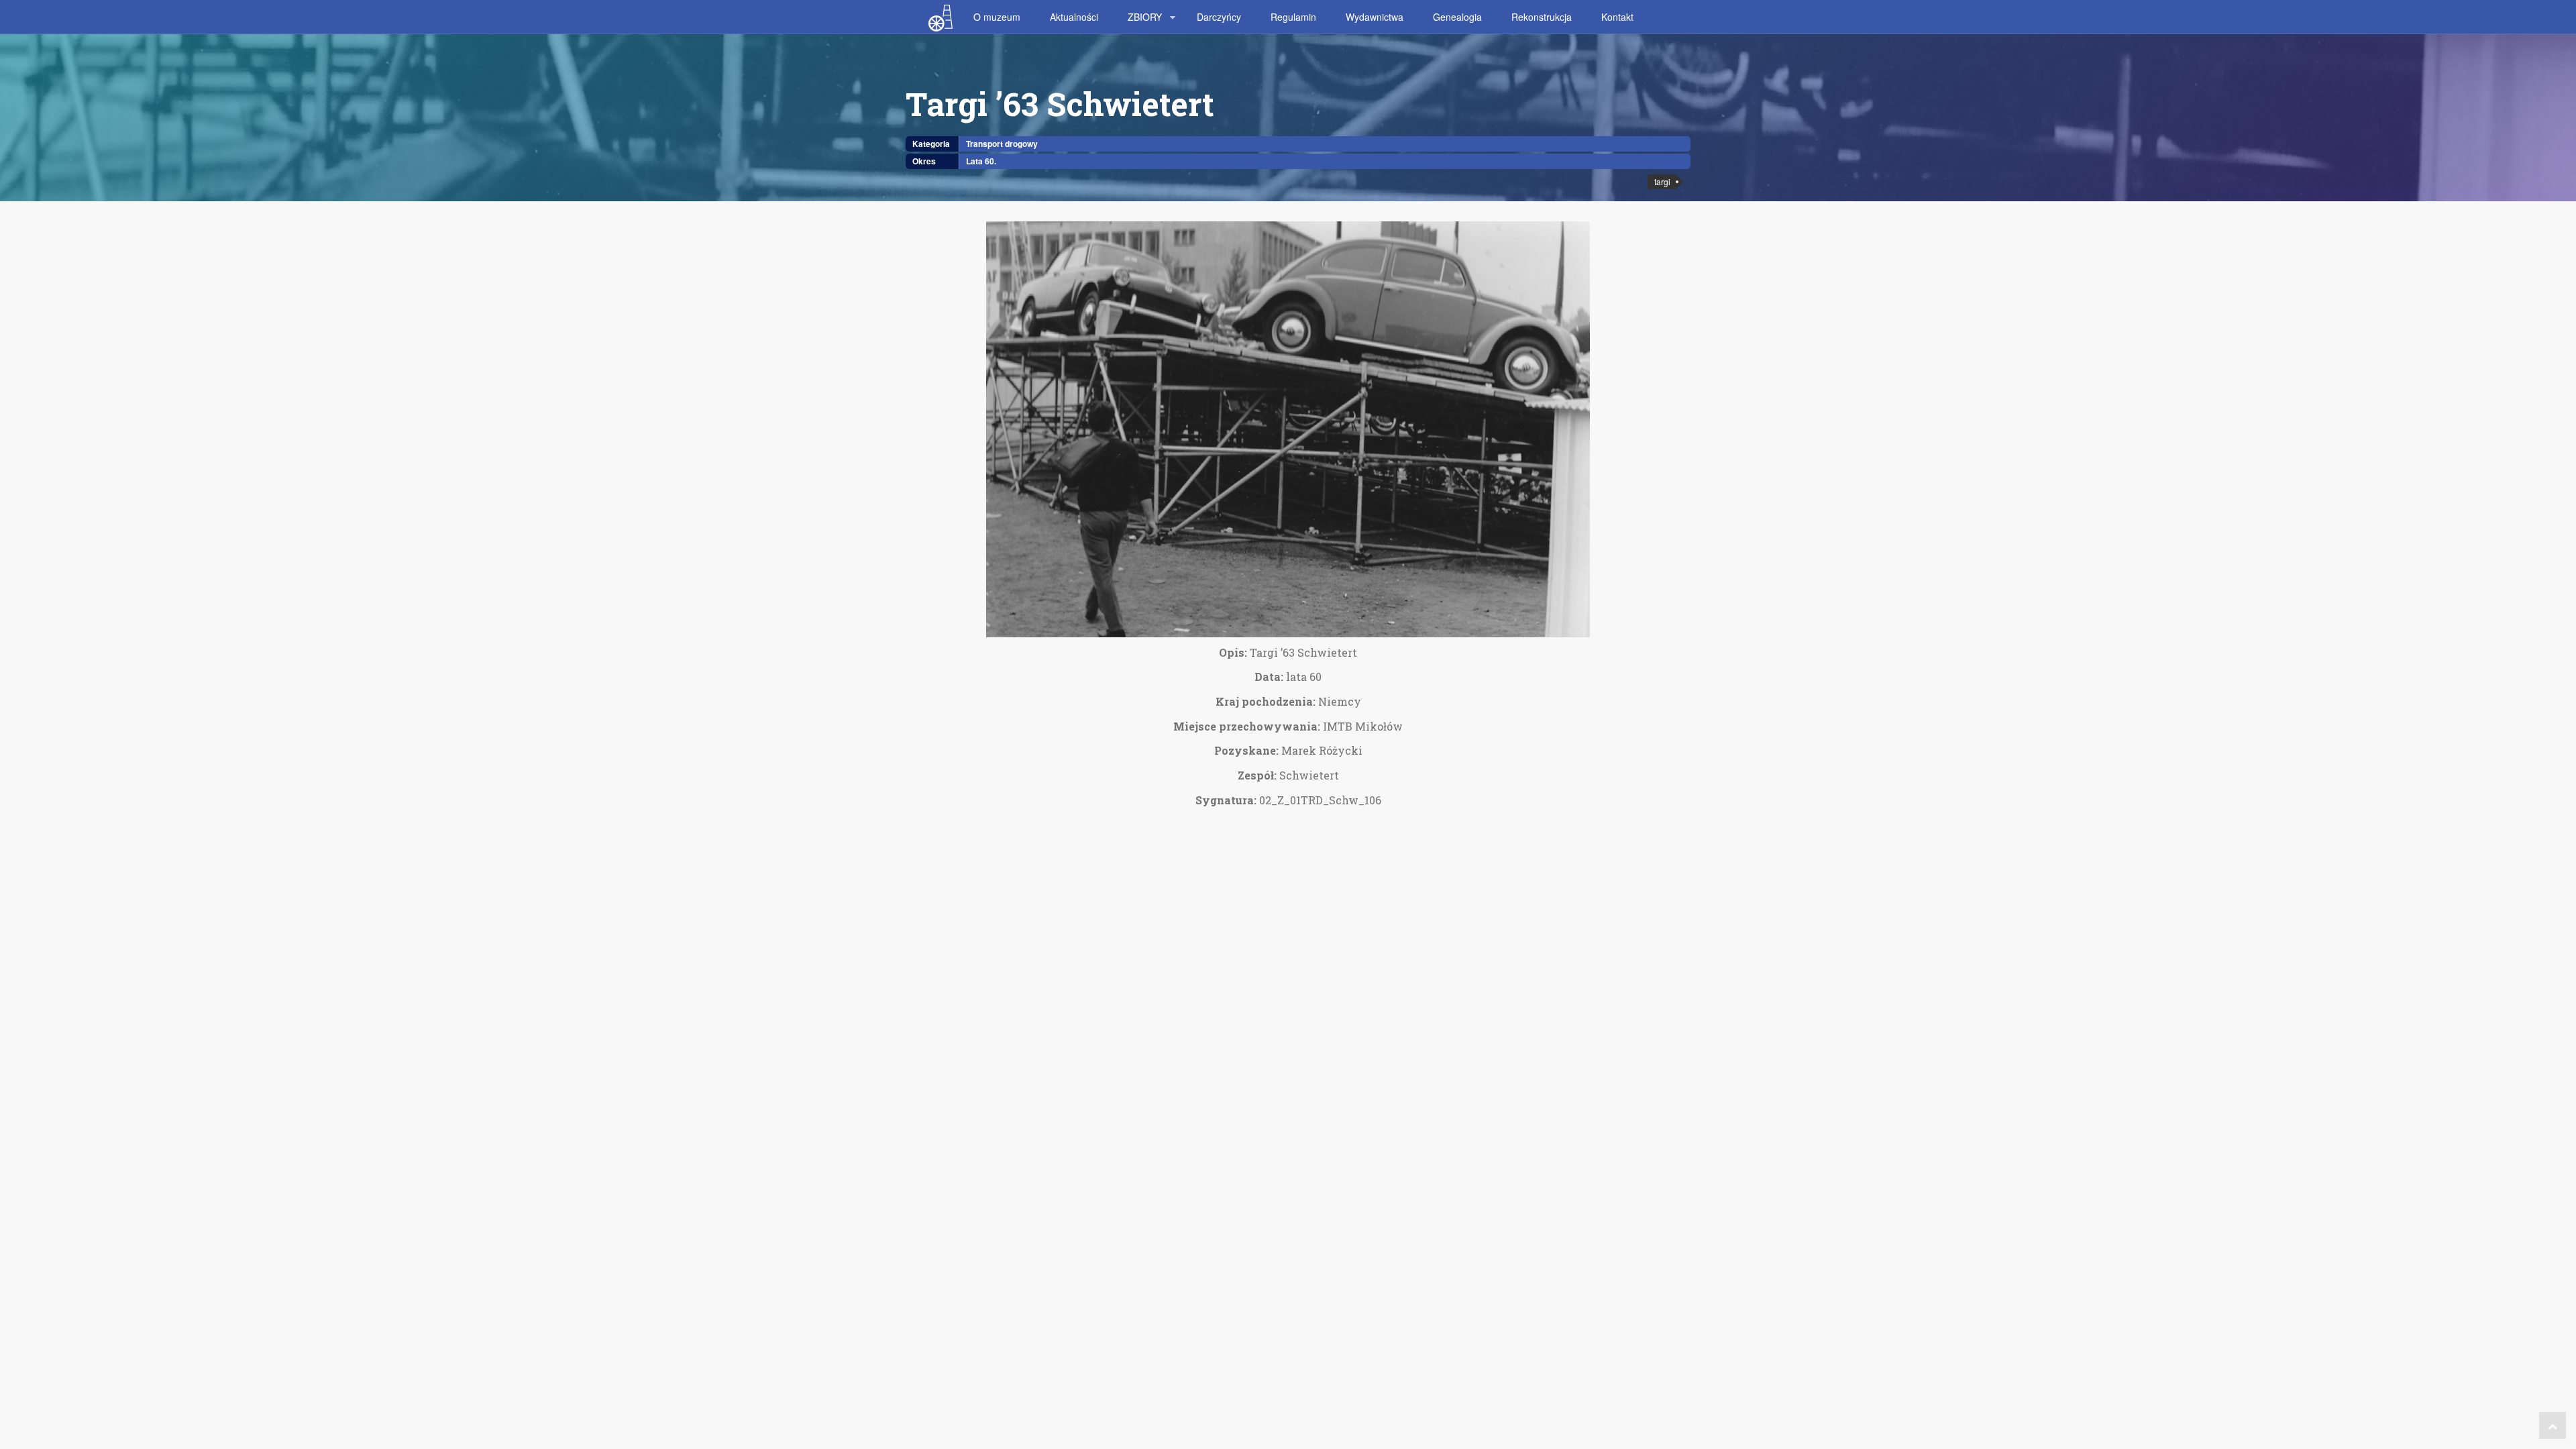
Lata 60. (981, 161)
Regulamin (1293, 17)
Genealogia (1457, 17)
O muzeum (997, 17)
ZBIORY (1145, 17)
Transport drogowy (1002, 144)
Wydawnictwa (1375, 17)
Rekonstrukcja (1542, 17)
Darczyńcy (1219, 17)
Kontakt (1617, 17)
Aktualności (1074, 17)
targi (1662, 181)
